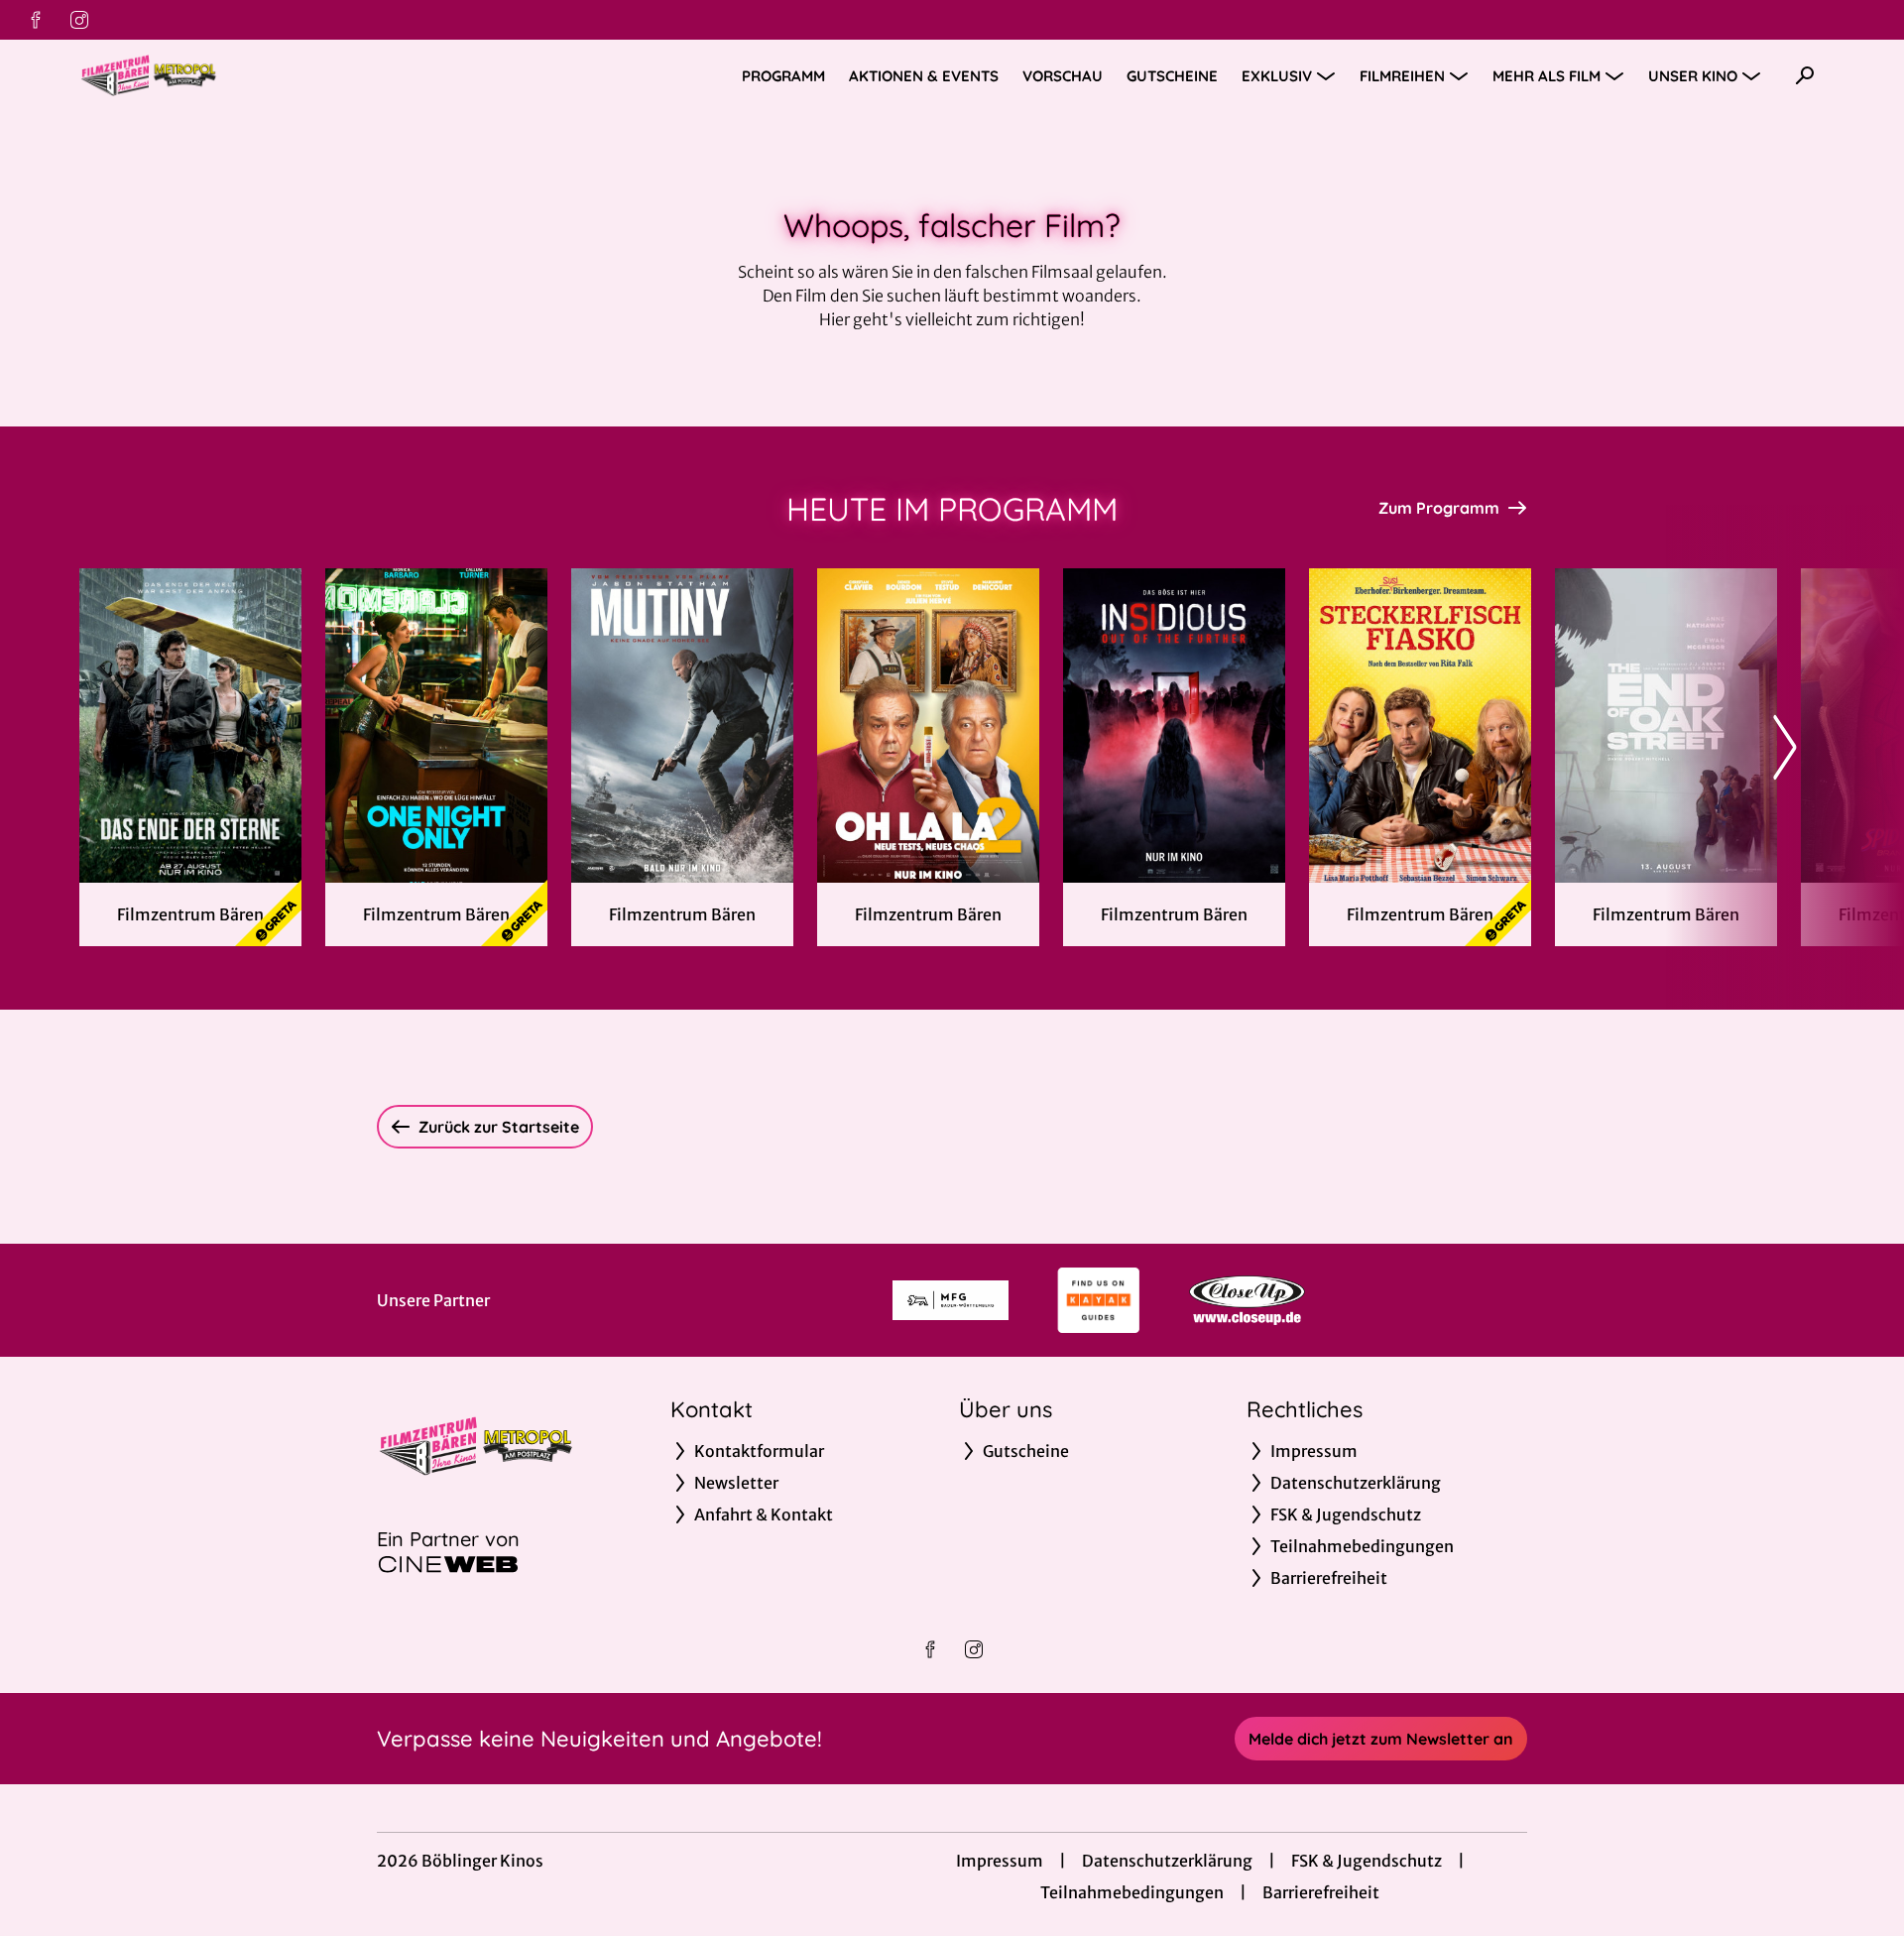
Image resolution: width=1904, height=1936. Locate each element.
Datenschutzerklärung (1167, 1861)
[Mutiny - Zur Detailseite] (682, 726)
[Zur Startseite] (218, 75)
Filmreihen (1402, 76)
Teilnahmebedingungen (1132, 1892)
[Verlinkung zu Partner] (951, 1300)
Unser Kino (1693, 76)
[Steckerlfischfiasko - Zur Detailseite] (1420, 726)
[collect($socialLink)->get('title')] (36, 20)
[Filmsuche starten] (1805, 75)
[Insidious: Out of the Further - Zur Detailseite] (1174, 726)
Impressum (1000, 1861)
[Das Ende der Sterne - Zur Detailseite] (190, 726)
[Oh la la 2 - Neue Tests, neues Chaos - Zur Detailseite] (928, 726)
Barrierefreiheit (1321, 1892)
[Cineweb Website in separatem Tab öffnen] (448, 1564)
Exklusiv (1277, 76)
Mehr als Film (1547, 76)
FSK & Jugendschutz (1367, 1861)
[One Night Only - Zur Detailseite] (436, 726)
